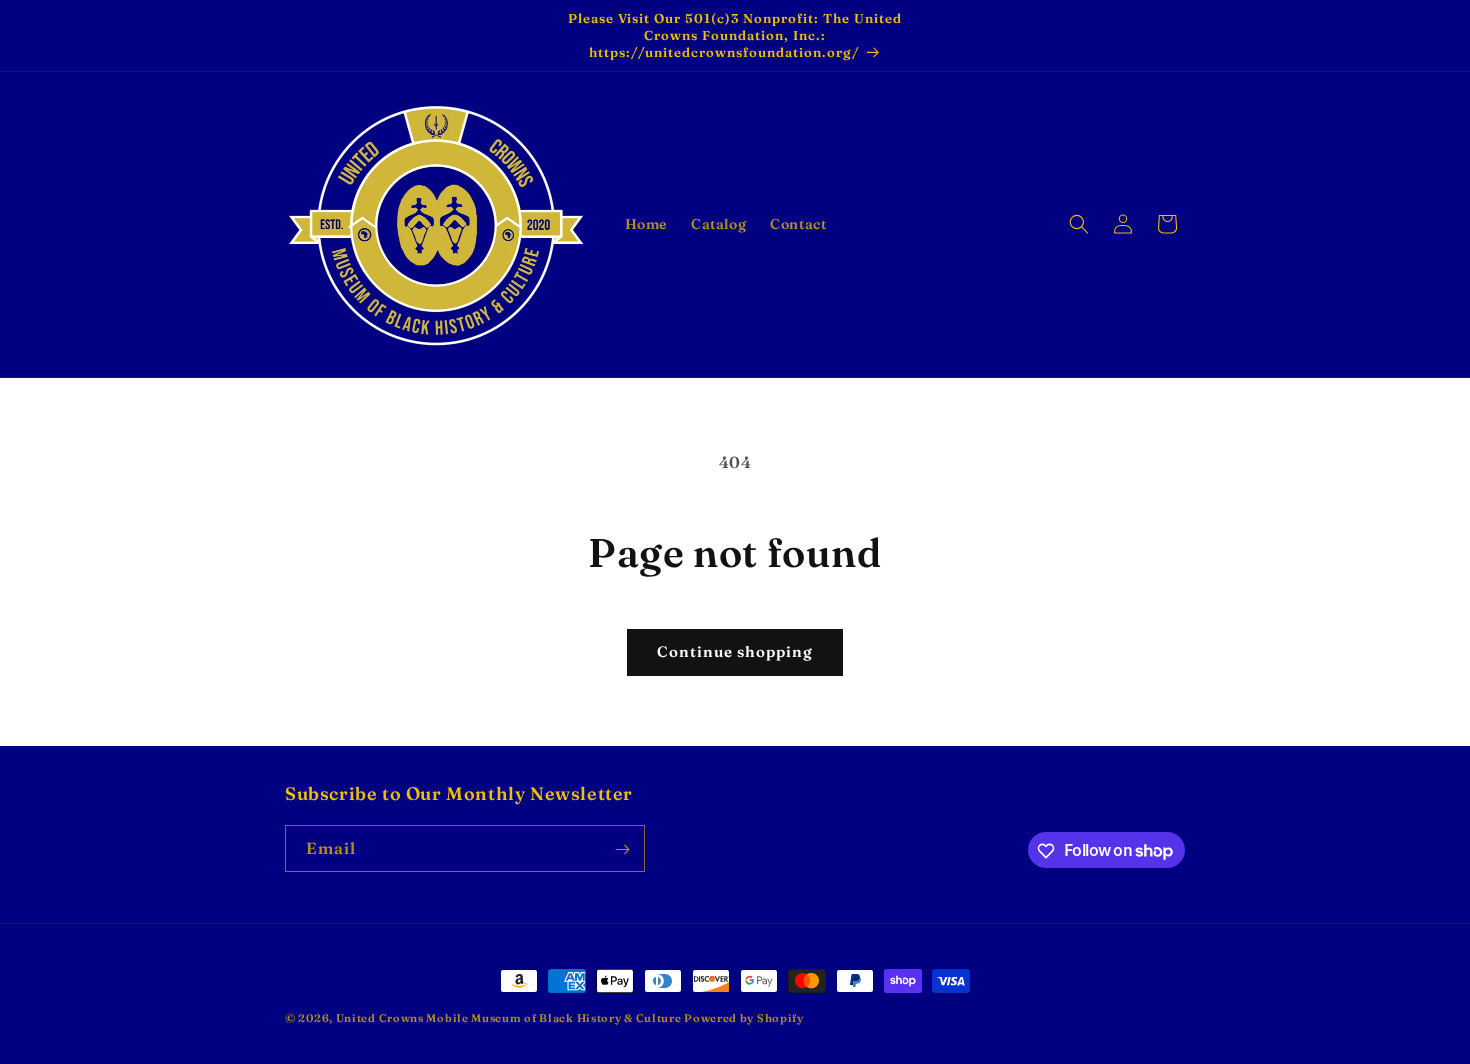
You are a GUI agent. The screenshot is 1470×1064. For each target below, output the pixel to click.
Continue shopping (735, 651)
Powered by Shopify (744, 1018)
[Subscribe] (622, 849)
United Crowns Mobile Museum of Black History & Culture (510, 1018)
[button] (1079, 224)
